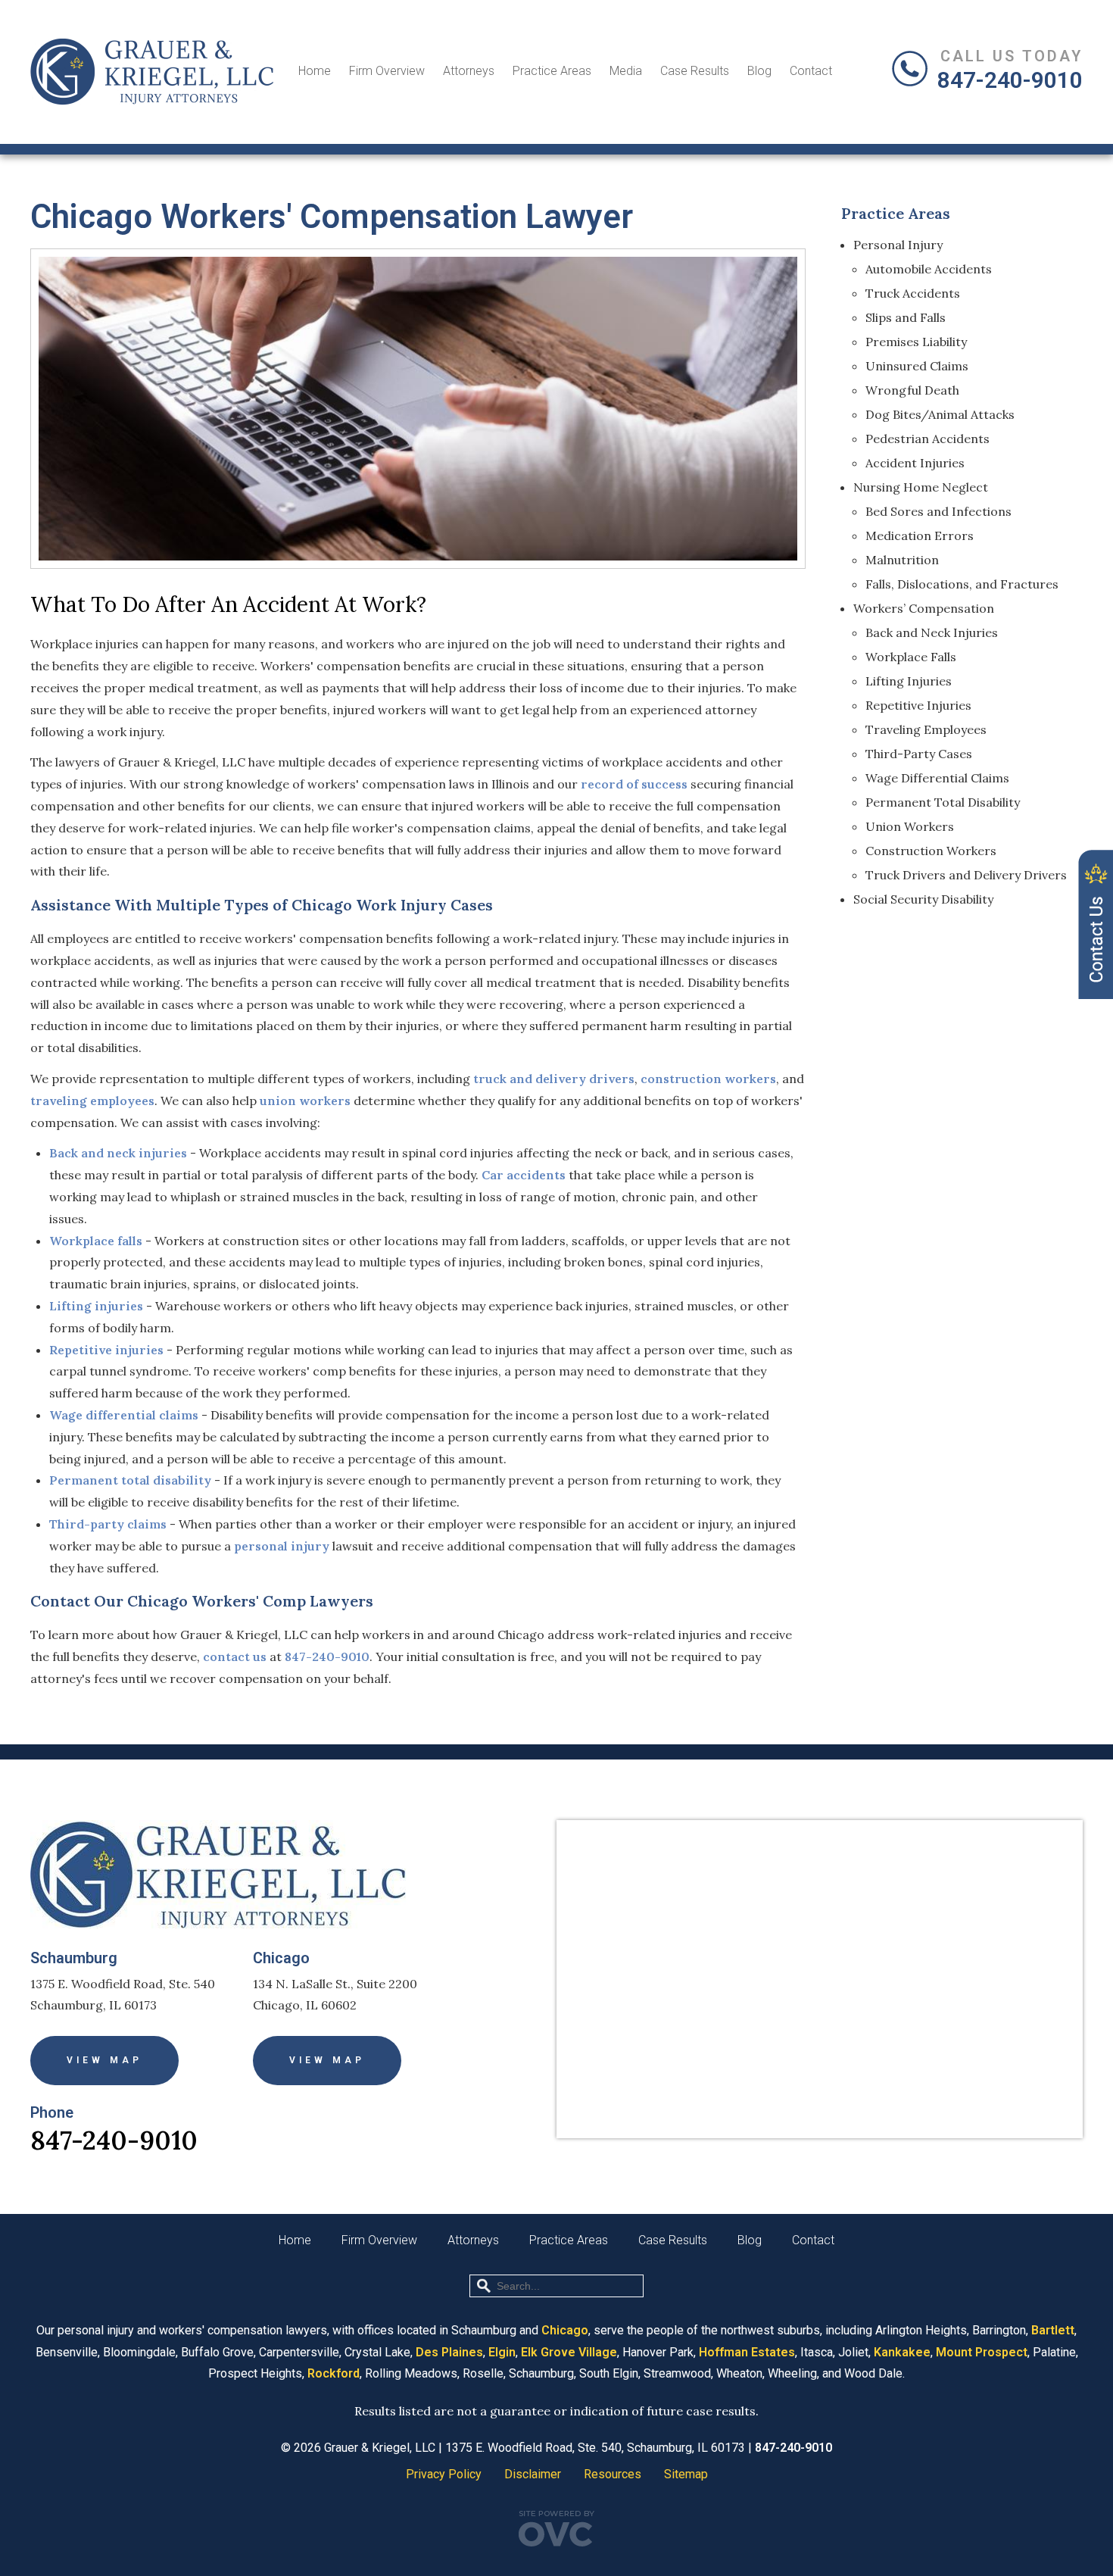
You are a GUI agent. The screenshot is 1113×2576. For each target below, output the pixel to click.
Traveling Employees (926, 729)
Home (315, 71)
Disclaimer (533, 2474)
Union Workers (910, 826)
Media (626, 71)
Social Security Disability (923, 899)
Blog (759, 71)
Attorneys (469, 71)
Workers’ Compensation (924, 608)
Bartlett (1053, 2330)
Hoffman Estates (747, 2352)
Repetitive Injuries (918, 705)
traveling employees (92, 1101)
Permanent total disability (130, 1480)
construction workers (708, 1079)
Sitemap (686, 2474)
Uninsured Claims (917, 366)
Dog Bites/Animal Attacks (940, 414)
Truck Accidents (913, 293)
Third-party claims (108, 1524)
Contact (811, 71)
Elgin (502, 2352)
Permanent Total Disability (943, 802)
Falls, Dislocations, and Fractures (962, 584)
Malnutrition (902, 560)
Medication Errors (920, 535)
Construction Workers (931, 851)
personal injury (282, 1546)
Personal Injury (898, 245)
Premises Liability (916, 342)
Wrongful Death (912, 390)
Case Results (695, 71)
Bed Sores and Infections (938, 511)
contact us (235, 1656)
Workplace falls (96, 1241)
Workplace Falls (911, 657)
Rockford (334, 2373)
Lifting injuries (96, 1306)
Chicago (565, 2330)
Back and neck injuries (118, 1153)
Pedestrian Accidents (927, 439)
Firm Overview (387, 71)
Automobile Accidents (929, 269)
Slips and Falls (906, 317)
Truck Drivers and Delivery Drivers (966, 875)
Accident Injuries (915, 463)
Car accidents (524, 1175)
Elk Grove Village (569, 2352)
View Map (104, 2060)
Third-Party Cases (919, 754)
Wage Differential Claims (937, 778)
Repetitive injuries (106, 1350)
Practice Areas (552, 71)
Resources (613, 2474)
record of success (634, 784)
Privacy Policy (444, 2474)
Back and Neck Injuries (932, 632)
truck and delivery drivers (554, 1079)
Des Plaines (449, 2352)
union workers (305, 1101)
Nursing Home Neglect (921, 487)
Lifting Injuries (909, 681)
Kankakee (902, 2352)
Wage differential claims (124, 1415)
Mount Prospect (982, 2352)
